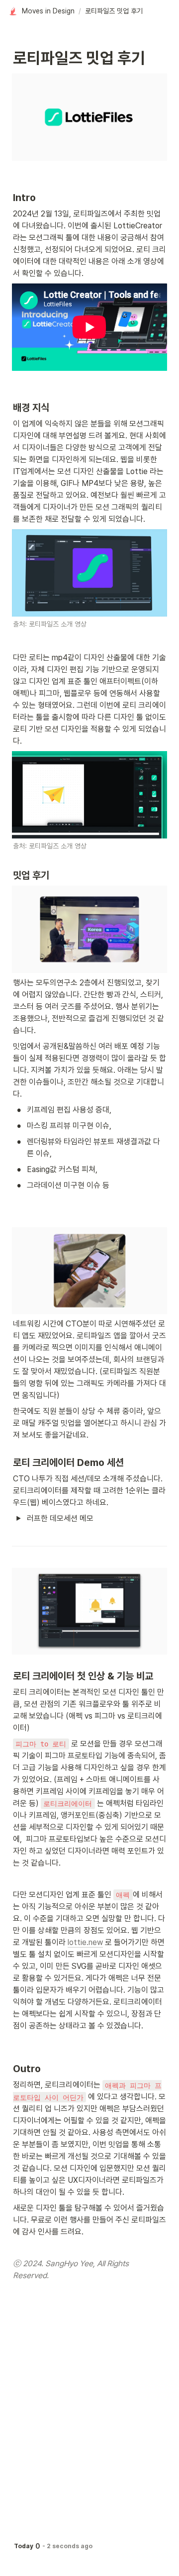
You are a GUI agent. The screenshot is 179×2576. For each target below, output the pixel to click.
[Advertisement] (89, 2557)
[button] (42, 11)
